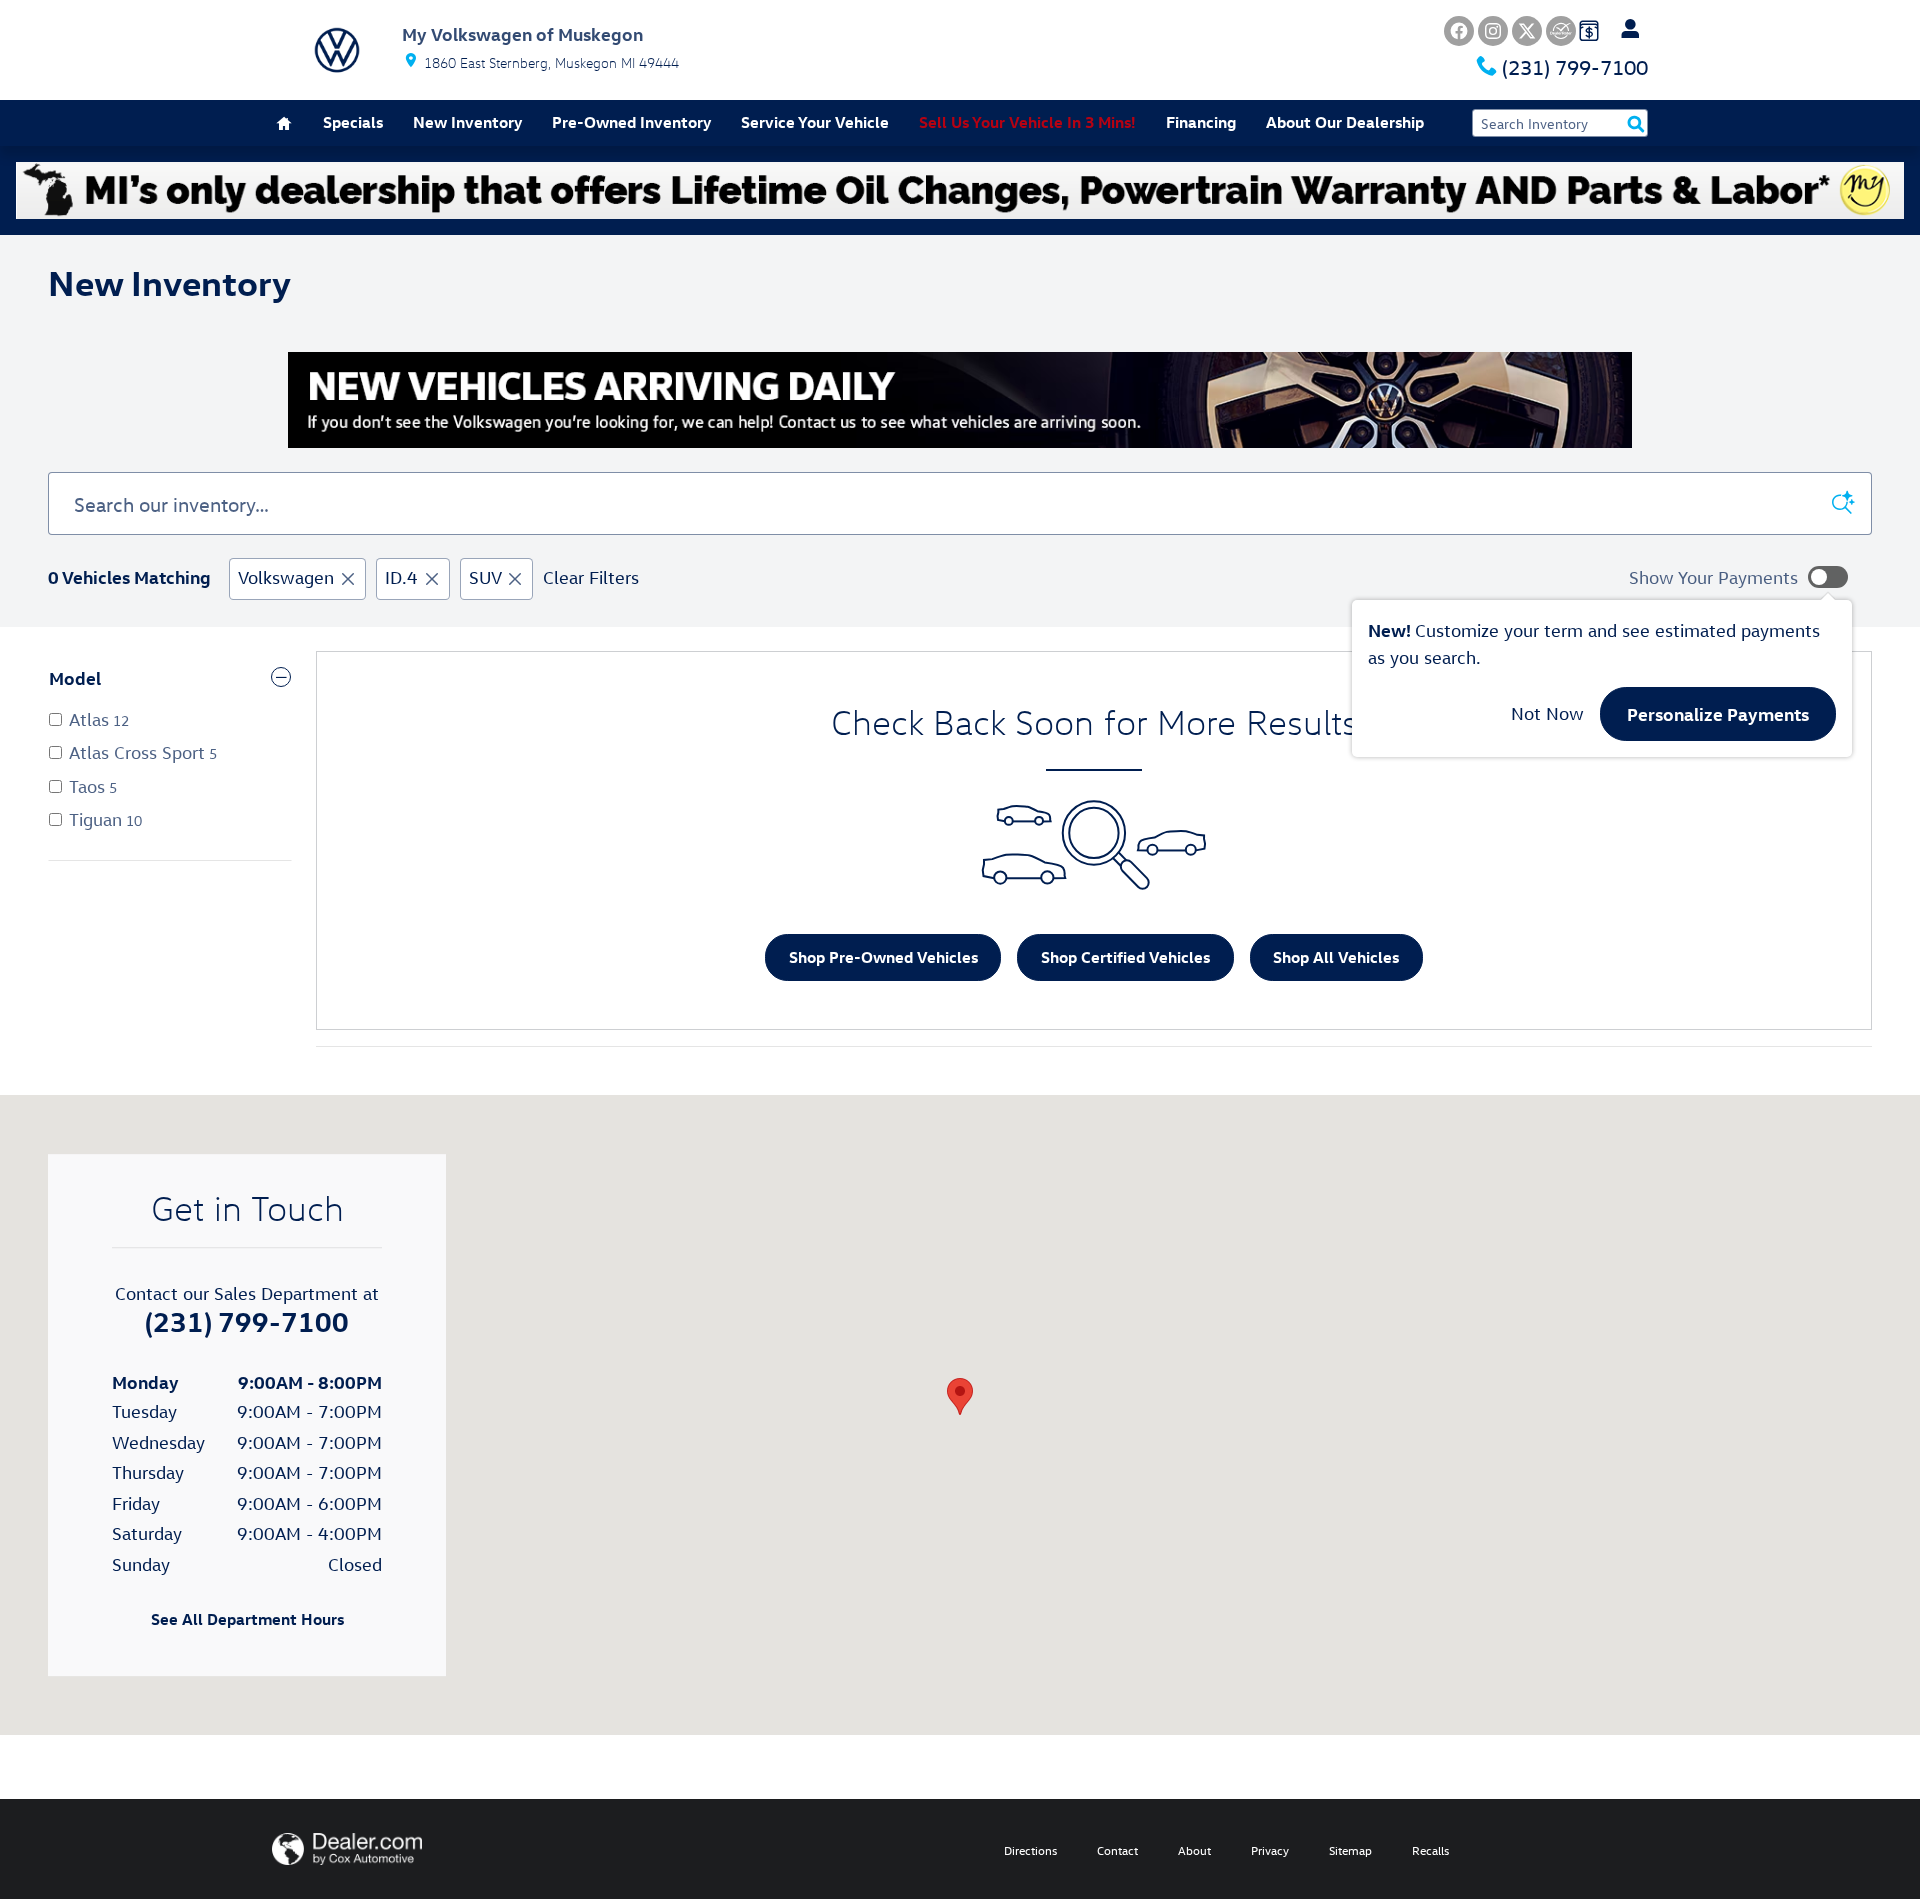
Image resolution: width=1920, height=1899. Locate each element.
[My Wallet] (1589, 29)
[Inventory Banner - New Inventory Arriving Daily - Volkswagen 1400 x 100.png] (960, 400)
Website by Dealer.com (347, 1849)
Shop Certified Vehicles (1125, 957)
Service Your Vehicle (815, 122)
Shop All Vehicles (1336, 957)
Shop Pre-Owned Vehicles (883, 957)
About (1194, 1850)
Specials (353, 122)
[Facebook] (1459, 31)
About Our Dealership (1345, 122)
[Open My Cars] (1625, 29)
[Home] (337, 50)
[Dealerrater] (1561, 31)
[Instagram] (1493, 31)
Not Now (1547, 713)
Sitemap (1350, 1850)
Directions (1030, 1850)
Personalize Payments (1718, 713)
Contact (1117, 1850)
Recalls (1430, 1850)
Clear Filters (591, 577)
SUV (485, 577)
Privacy (1270, 1850)
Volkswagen (286, 577)
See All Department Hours (247, 1619)
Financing (1201, 122)
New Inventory (467, 122)
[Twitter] (1527, 31)
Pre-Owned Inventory (631, 122)
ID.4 (401, 577)
